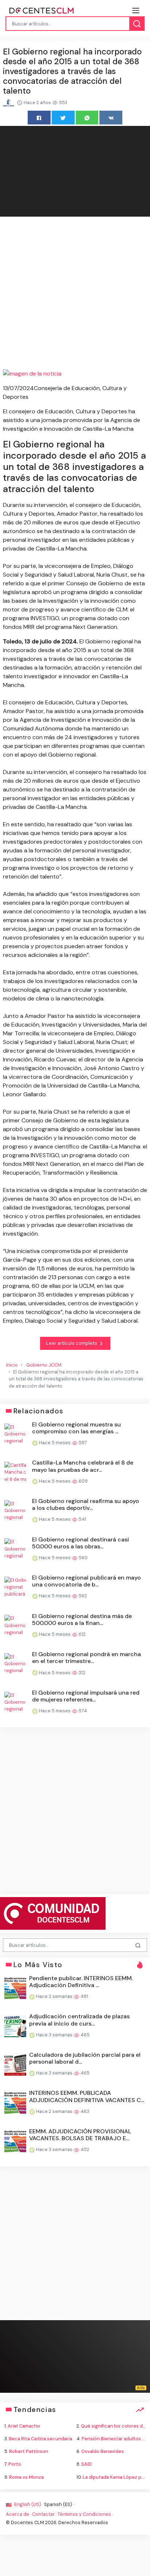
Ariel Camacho (24, 2426)
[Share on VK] (111, 117)
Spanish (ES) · (59, 2504)
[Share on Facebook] (39, 117)
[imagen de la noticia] (75, 374)
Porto (15, 2464)
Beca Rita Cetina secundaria (40, 2439)
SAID (86, 2464)
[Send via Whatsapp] (87, 117)
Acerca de (17, 2514)
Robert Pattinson (29, 2451)
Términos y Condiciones (84, 2514)
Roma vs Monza (26, 2477)
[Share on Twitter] (63, 117)
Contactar (43, 2514)
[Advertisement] (75, 294)
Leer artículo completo (72, 1343)
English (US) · (29, 2504)
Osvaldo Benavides (102, 2451)
